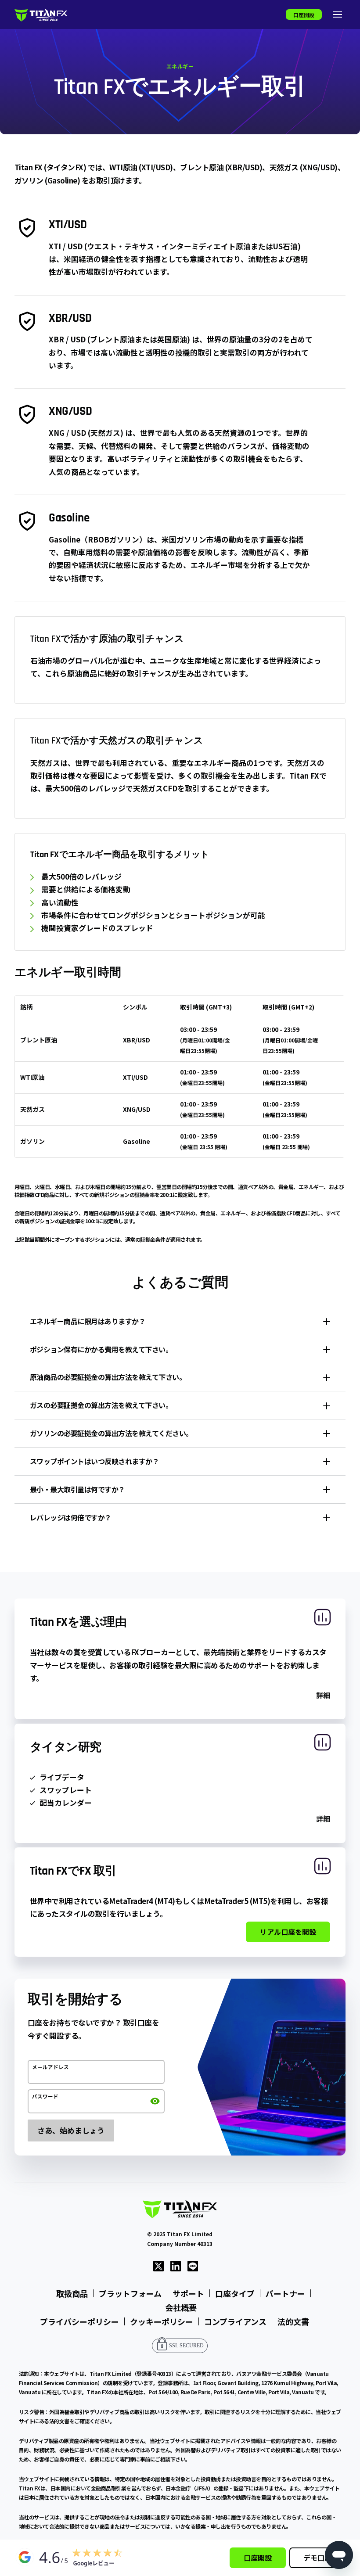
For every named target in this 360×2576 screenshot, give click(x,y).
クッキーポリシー (162, 2321)
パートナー (285, 2293)
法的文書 (293, 2321)
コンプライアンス (235, 2321)
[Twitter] (158, 2265)
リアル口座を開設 (288, 1932)
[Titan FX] (41, 15)
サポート (188, 2293)
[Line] (193, 2265)
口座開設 (304, 15)
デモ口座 (317, 2558)
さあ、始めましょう (71, 2130)
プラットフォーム (130, 2293)
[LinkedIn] (176, 2265)
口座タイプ (235, 2293)
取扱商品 (72, 2293)
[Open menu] (338, 14)
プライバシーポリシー (79, 2321)
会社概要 (181, 2307)
